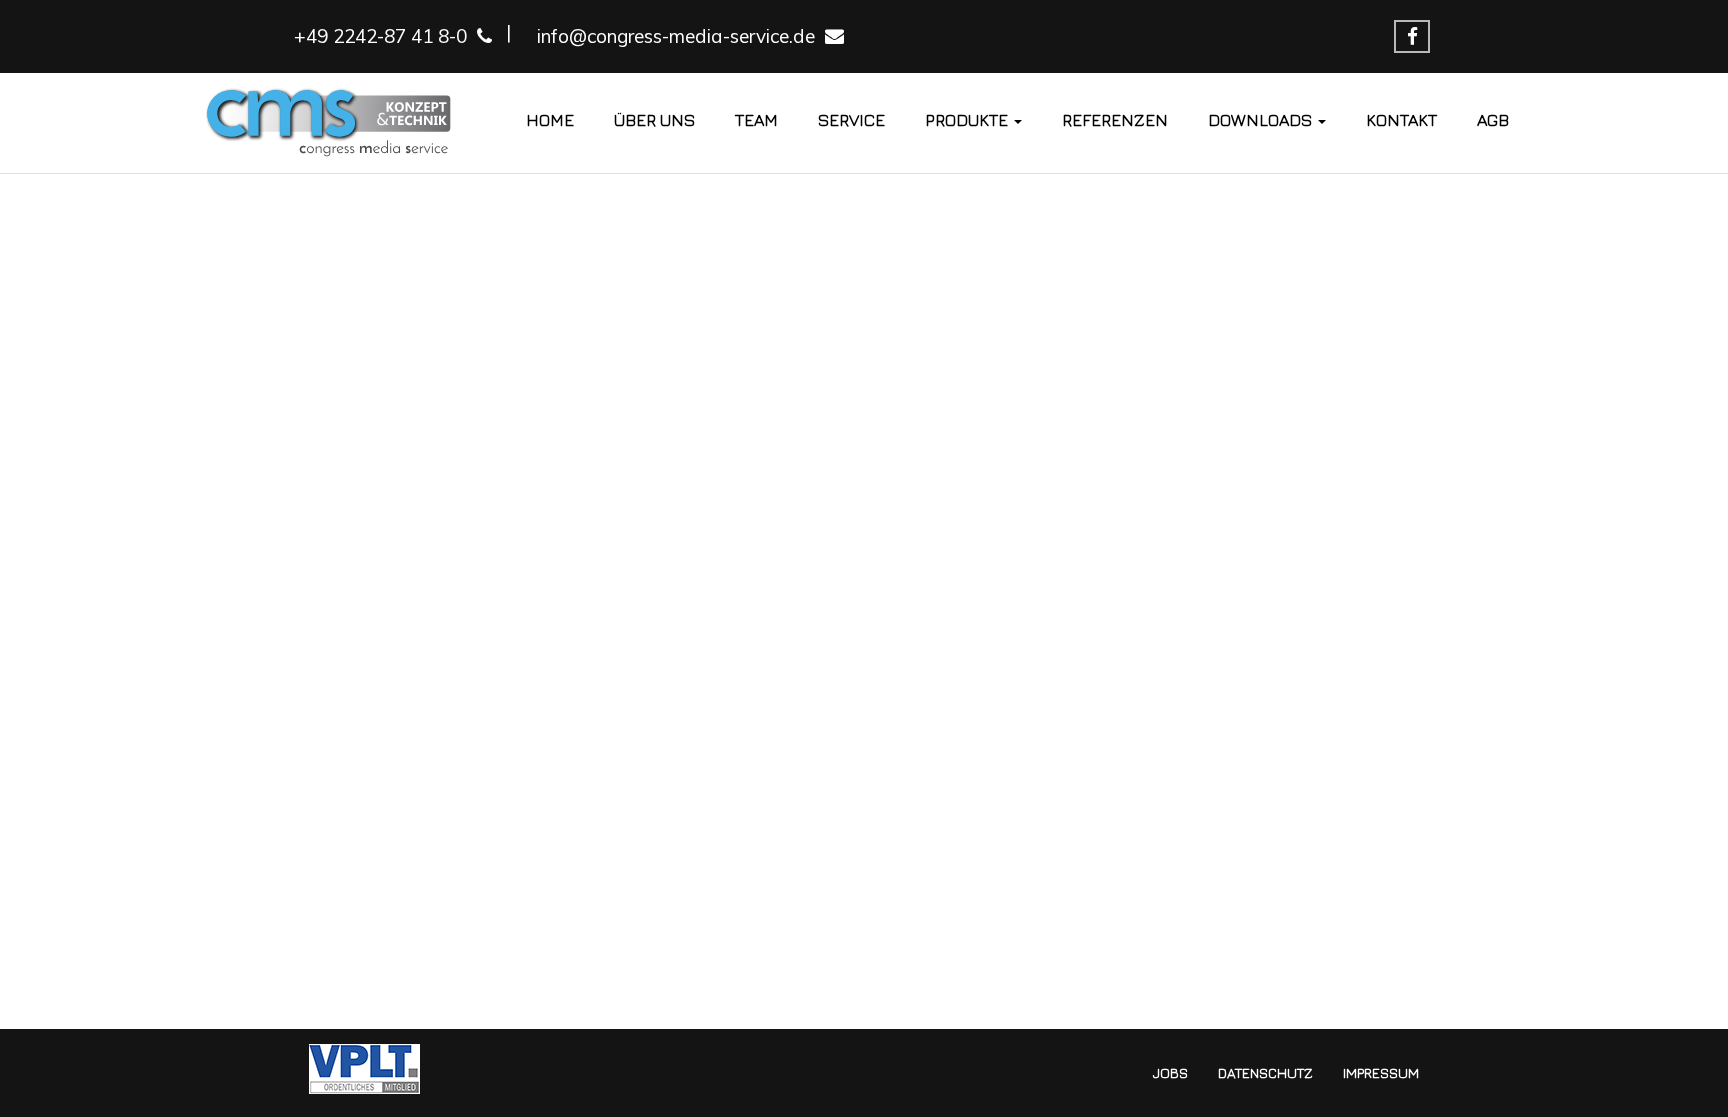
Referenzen (1115, 120)
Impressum (1381, 1072)
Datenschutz (1265, 1072)
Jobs (1170, 1072)
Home (550, 120)
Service (851, 120)
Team (756, 120)
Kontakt (1401, 120)
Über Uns (654, 120)
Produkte (968, 120)
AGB (1493, 120)
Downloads (1262, 120)
